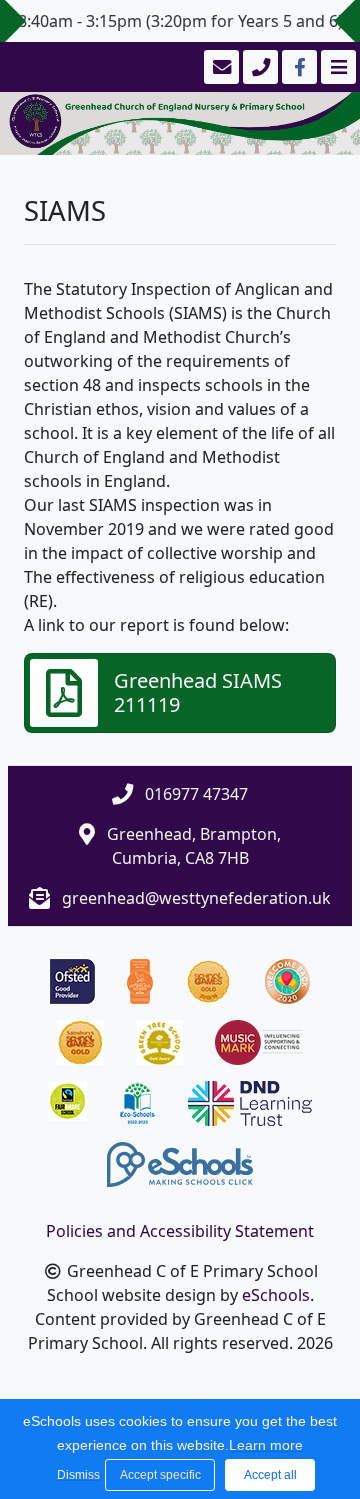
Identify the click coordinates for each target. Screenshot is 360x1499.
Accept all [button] (270, 1475)
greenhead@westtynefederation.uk (196, 898)
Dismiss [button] (76, 1475)
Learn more (266, 1445)
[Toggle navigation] (336, 67)
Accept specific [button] (160, 1475)
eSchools (276, 1295)
